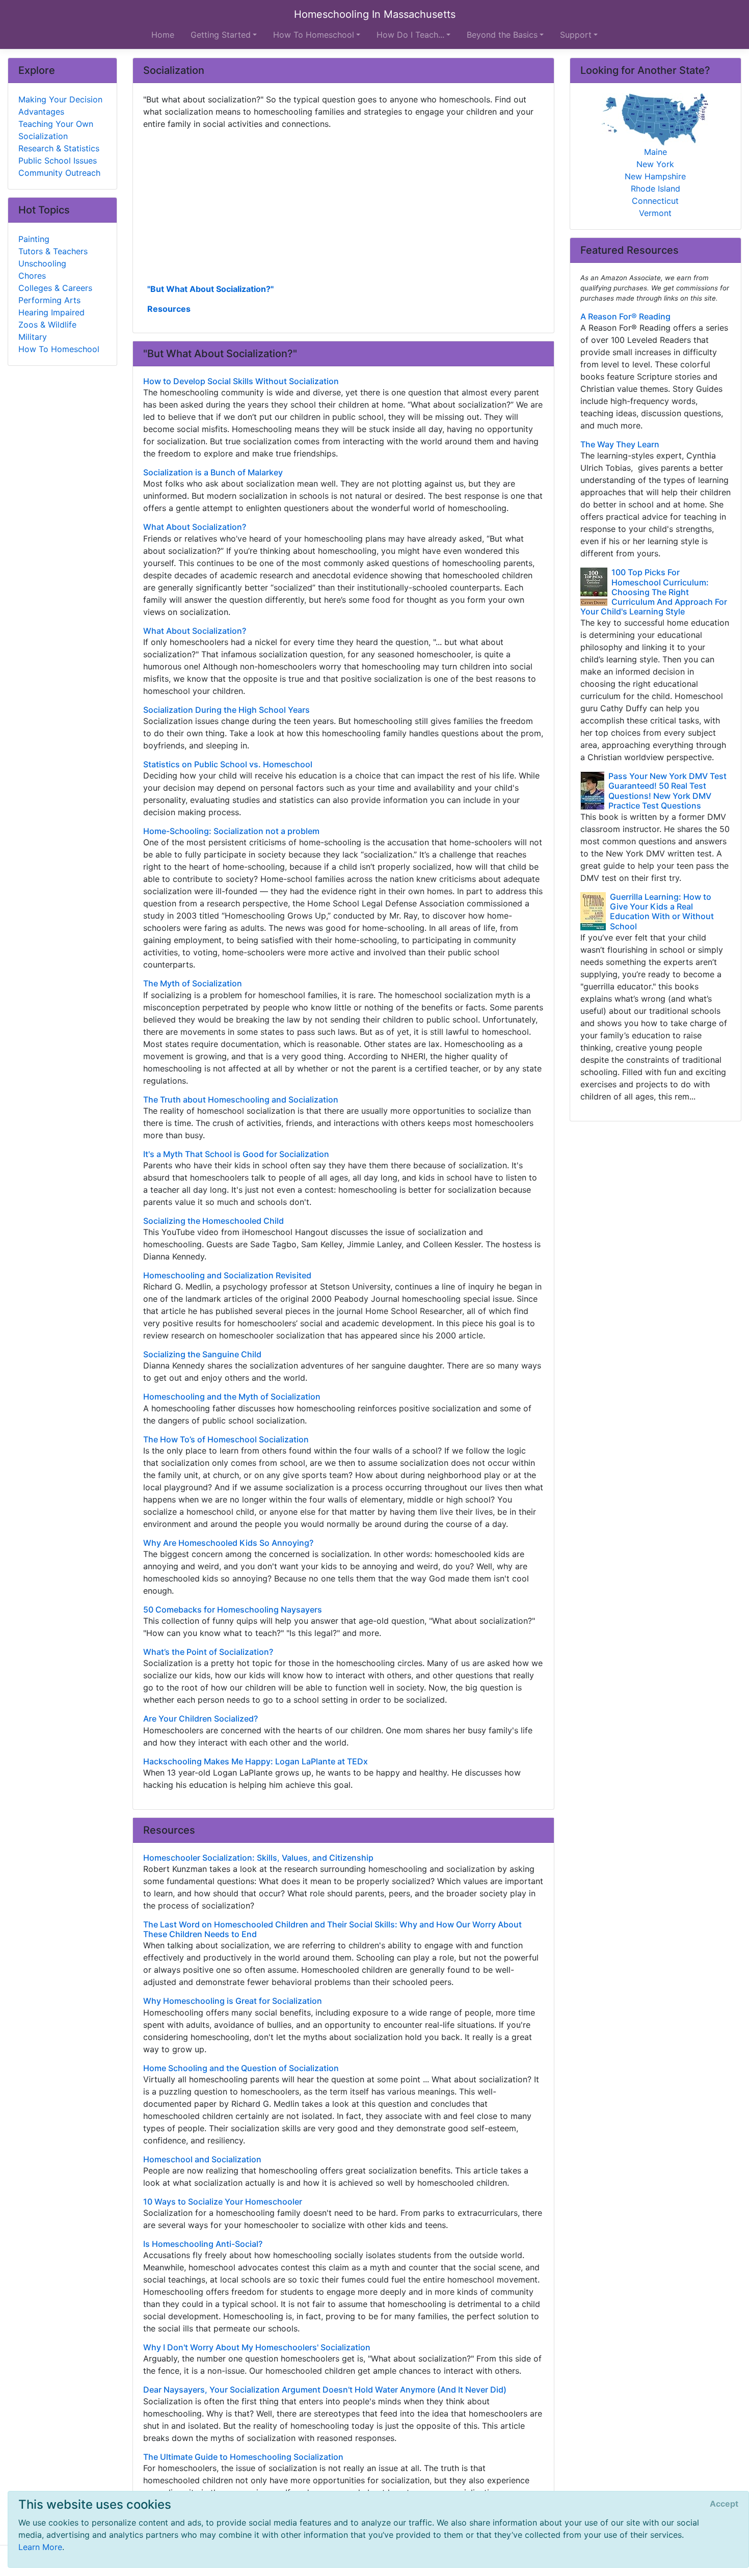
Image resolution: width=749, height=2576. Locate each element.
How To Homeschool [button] (314, 35)
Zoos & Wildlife (47, 325)
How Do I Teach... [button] (410, 35)
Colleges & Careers (55, 288)
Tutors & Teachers (53, 251)
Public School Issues (58, 160)
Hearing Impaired (51, 312)
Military (33, 337)
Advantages (41, 112)
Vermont (655, 213)
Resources (169, 309)
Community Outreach (59, 173)
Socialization (43, 136)
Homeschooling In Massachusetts (375, 14)
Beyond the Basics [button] (502, 35)
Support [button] (576, 35)
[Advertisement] (343, 205)
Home (163, 35)
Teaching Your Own (56, 124)
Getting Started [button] (221, 35)
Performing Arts (49, 300)
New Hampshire (655, 176)
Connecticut (655, 201)
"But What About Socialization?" (210, 289)
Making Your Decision (60, 99)
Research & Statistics (59, 148)
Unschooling (42, 263)
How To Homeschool (59, 349)
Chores (32, 276)
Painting (34, 239)
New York (655, 164)
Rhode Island (656, 189)
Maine (656, 152)
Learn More (40, 2547)
